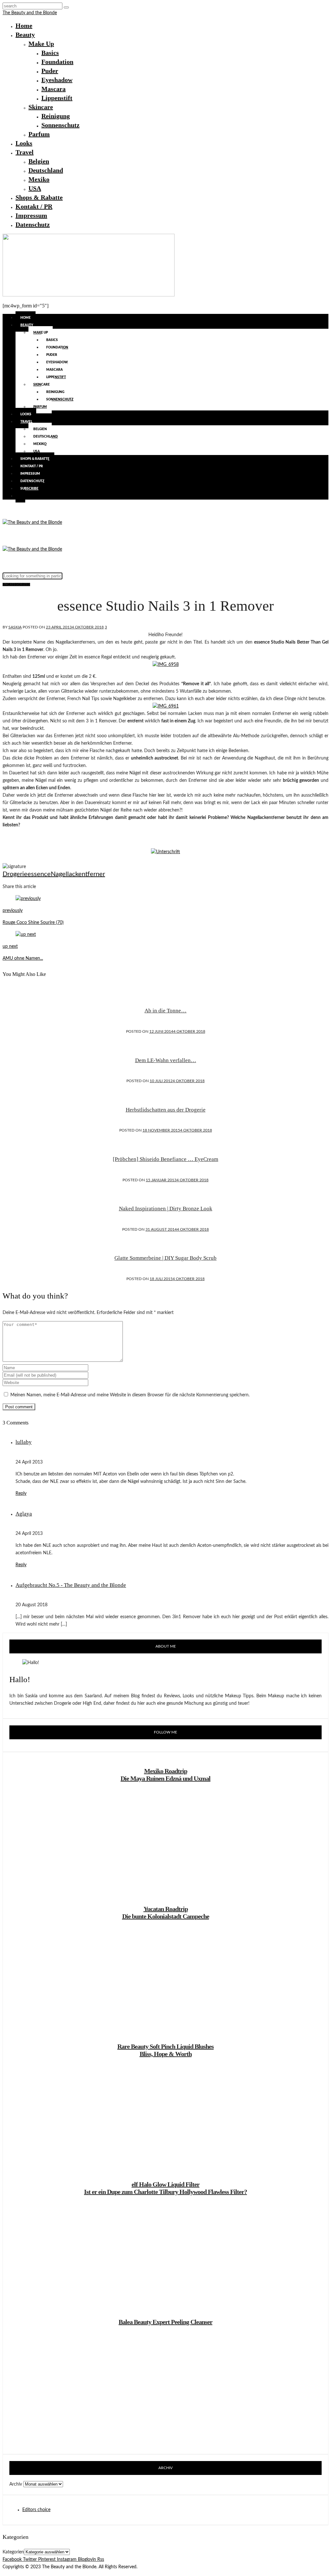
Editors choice (36, 2510)
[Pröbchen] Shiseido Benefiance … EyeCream (165, 1159)
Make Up (41, 44)
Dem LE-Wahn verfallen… (166, 1060)
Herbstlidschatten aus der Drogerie (166, 1110)
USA (35, 188)
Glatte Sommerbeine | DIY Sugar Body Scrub (165, 1258)
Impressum (31, 215)
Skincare (41, 107)
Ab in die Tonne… (165, 1011)
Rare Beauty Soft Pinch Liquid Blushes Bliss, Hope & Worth (165, 2050)
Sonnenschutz (60, 125)
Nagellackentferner (78, 874)
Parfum (39, 134)
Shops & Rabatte (39, 197)
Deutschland (46, 170)
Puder (50, 71)
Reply (21, 1494)
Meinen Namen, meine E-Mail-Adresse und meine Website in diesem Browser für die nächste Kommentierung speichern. (130, 1395)
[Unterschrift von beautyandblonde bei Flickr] (165, 852)
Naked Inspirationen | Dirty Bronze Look (166, 1209)
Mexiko (39, 179)
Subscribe (29, 489)
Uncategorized (16, 585)
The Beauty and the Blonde (30, 13)
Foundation (57, 62)
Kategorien (13, 2552)
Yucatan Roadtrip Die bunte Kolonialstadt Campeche (166, 1913)
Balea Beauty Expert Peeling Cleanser (165, 2322)
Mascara (53, 89)
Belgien (39, 161)
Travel (25, 152)
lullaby (24, 1442)
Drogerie (15, 874)
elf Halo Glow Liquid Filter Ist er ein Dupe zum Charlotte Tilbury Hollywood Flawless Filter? (165, 2188)
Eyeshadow (57, 80)
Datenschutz (33, 224)
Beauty (25, 35)
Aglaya (24, 1514)
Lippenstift (57, 98)
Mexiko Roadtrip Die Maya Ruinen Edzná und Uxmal (165, 1775)
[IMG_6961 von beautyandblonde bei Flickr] (166, 706)
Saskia (15, 627)
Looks (24, 143)
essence (39, 874)
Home (24, 26)
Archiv (16, 2484)
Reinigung (56, 116)
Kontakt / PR (34, 206)
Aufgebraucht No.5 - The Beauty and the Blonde (71, 1585)
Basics (50, 53)
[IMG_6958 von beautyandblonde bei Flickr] (166, 665)
